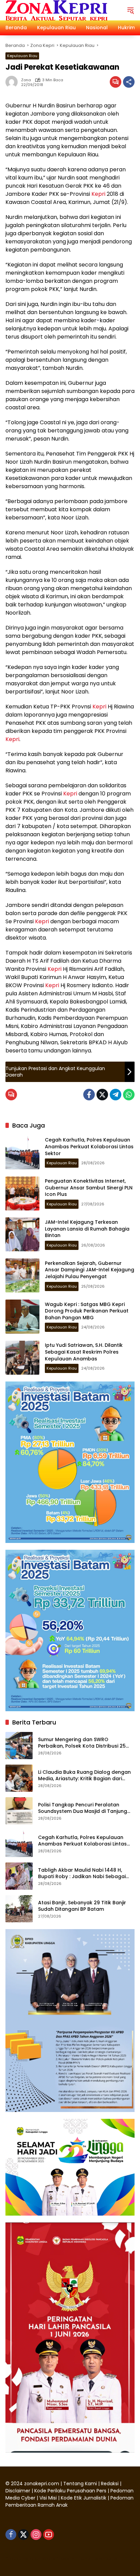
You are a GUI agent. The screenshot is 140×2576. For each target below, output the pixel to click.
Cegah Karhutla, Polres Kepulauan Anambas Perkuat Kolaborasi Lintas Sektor (89, 1146)
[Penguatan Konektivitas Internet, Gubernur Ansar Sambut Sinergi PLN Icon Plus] (22, 1193)
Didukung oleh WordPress (37, 2559)
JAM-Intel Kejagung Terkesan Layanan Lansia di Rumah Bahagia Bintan (87, 1229)
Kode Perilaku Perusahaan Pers (70, 2491)
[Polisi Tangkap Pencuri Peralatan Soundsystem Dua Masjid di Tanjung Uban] (19, 1811)
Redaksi (110, 2484)
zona (26, 80)
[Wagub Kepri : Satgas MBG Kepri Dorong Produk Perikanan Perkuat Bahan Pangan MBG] (22, 1317)
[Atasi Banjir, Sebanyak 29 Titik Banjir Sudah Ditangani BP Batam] (19, 1909)
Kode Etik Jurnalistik (84, 2498)
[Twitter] (102, 1095)
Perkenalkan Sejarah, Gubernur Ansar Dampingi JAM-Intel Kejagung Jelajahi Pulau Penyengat (90, 1270)
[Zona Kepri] (56, 10)
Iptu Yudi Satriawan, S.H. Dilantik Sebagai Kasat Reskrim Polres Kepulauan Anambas (84, 1352)
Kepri (98, 194)
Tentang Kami (80, 2484)
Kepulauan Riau (22, 56)
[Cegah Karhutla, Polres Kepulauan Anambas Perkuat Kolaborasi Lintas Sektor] (22, 1152)
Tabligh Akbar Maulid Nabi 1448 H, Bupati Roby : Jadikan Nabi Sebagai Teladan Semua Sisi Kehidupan (82, 1874)
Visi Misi (48, 2498)
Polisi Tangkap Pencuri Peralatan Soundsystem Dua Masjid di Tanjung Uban (83, 1808)
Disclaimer (19, 2491)
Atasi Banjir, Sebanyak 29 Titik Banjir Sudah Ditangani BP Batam (82, 1906)
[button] (130, 10)
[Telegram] (116, 1095)
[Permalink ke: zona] (13, 82)
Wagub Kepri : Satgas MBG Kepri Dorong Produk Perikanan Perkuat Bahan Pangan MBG (87, 1311)
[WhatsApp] (129, 1095)
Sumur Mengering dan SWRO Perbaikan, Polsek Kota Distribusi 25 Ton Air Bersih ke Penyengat (82, 1743)
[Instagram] (36, 2535)
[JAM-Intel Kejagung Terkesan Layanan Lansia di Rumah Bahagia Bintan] (22, 1234)
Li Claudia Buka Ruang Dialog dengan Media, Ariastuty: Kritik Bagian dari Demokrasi (84, 1776)
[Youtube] (49, 2535)
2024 (17, 2484)
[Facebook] (89, 1095)
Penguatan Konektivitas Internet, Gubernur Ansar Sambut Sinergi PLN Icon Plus (89, 1188)
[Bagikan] (129, 82)
